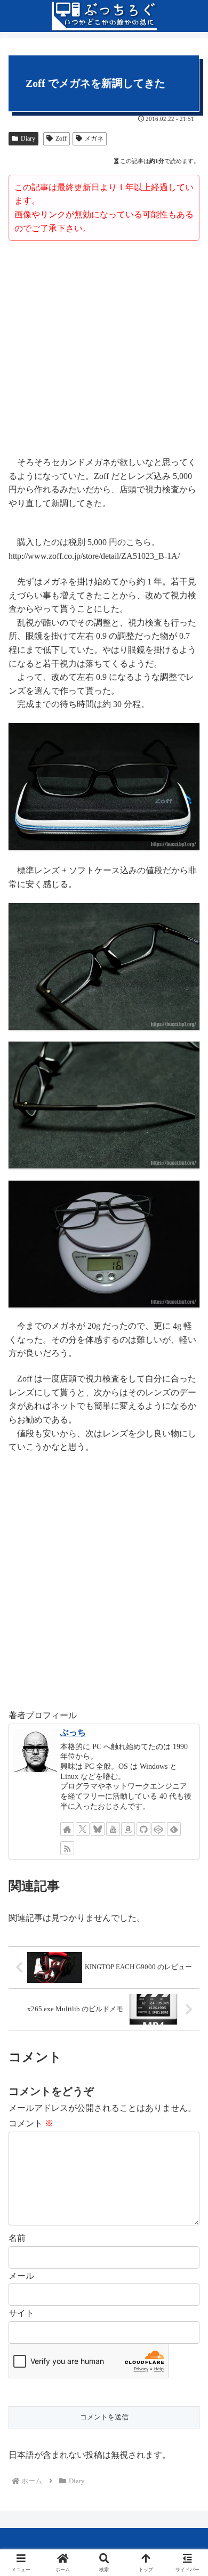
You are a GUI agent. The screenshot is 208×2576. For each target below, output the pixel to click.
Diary (28, 139)
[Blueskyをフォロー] (98, 1829)
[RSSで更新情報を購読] (67, 1848)
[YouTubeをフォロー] (113, 1829)
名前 (17, 2238)
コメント (31, 2123)
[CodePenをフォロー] (158, 1829)
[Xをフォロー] (83, 1829)
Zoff (61, 139)
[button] (187, 1769)
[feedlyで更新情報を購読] (174, 1829)
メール (21, 2276)
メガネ (94, 139)
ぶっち (73, 1732)
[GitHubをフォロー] (143, 1829)
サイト (21, 2313)
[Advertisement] (104, 350)
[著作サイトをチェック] (67, 1829)
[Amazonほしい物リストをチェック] (128, 1829)
